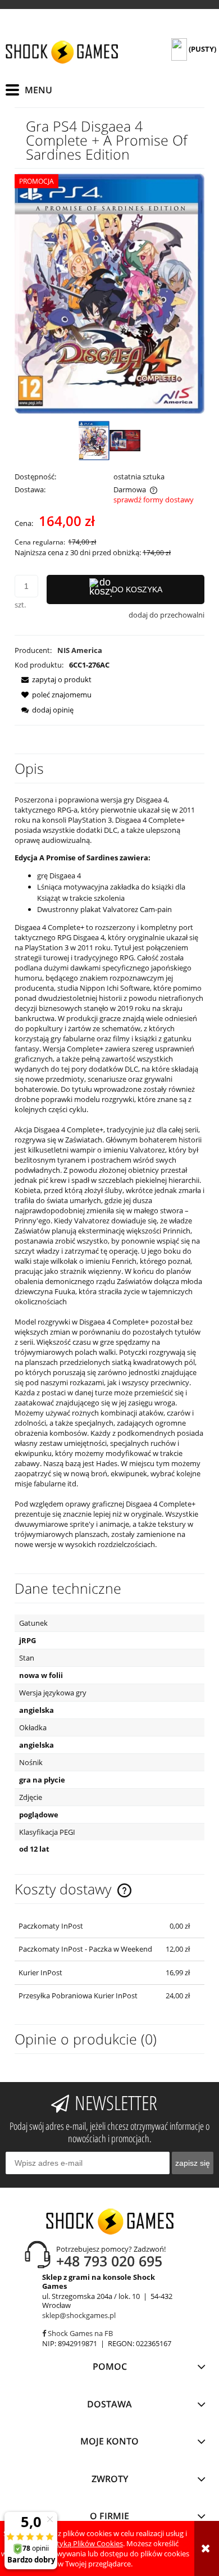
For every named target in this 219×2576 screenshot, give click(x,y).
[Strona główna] (62, 52)
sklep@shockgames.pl (79, 2315)
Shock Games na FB (79, 2333)
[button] (53, 679)
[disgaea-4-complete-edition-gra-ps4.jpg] (94, 440)
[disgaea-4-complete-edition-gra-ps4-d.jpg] (125, 440)
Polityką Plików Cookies (84, 2543)
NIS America (80, 650)
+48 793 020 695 (109, 2261)
